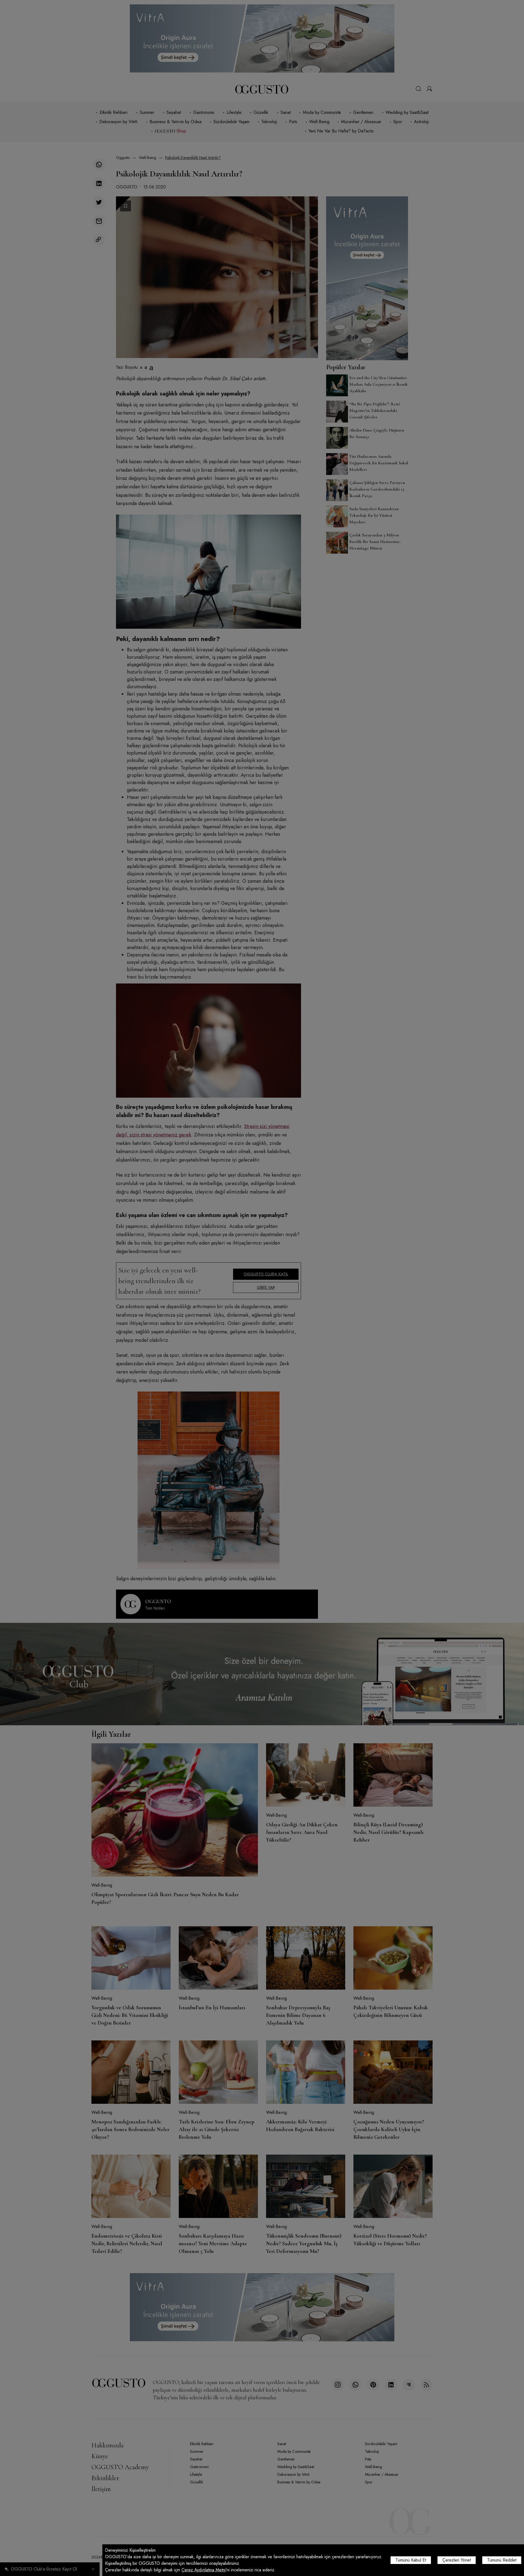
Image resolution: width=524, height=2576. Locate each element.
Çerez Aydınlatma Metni (204, 2570)
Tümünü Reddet (502, 2560)
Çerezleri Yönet (457, 2560)
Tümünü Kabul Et (411, 2560)
